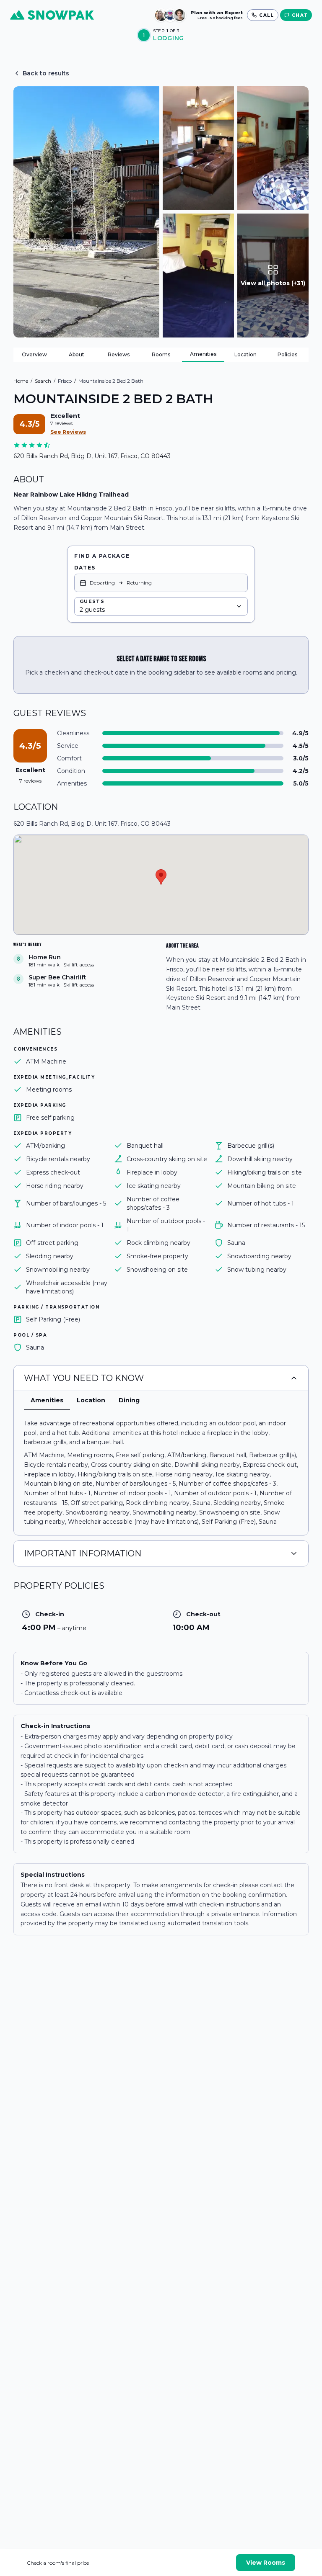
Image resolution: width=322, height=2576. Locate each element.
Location (245, 354)
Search (43, 381)
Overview (34, 354)
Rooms (161, 354)
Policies (287, 354)
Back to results (46, 73)
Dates (85, 568)
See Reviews (68, 432)
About (77, 354)
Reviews (119, 354)
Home (21, 381)
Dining (129, 1400)
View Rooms (266, 2563)
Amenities (203, 354)
